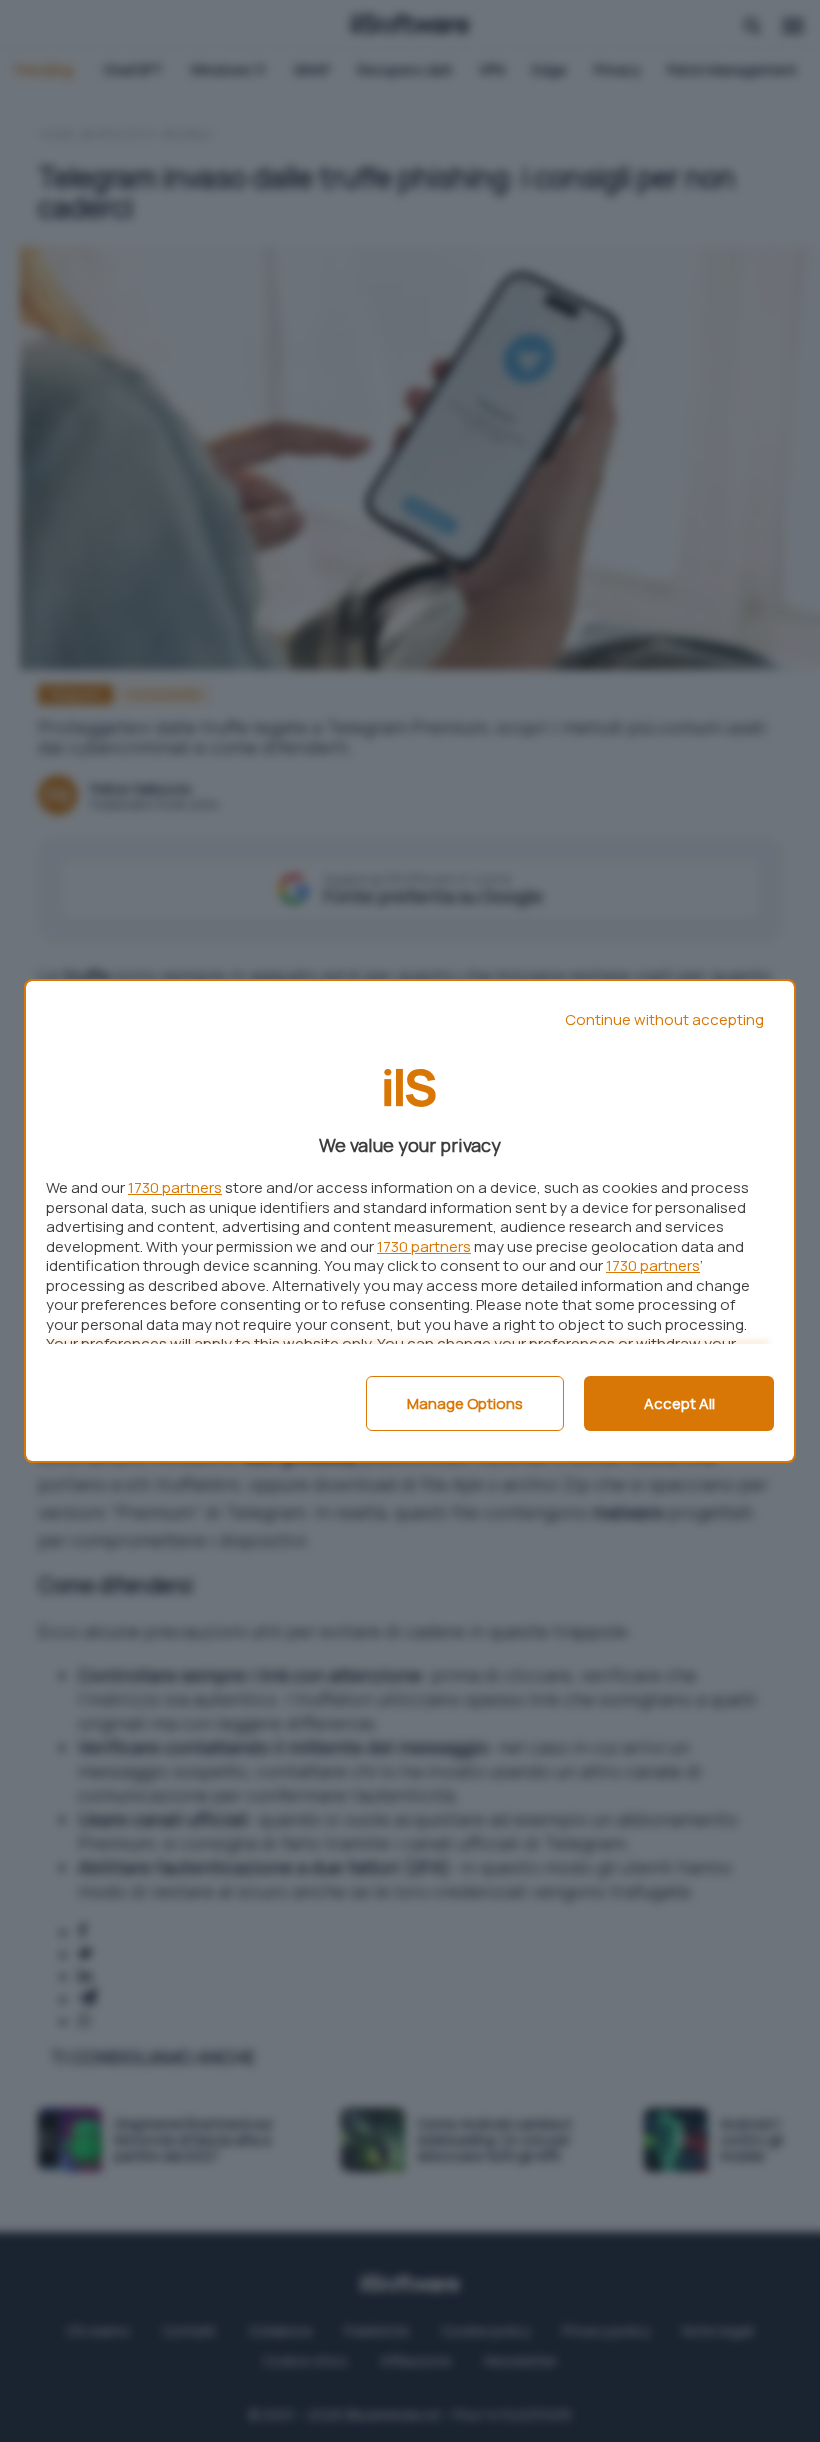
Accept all (679, 1403)
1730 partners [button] (175, 1187)
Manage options (465, 1403)
